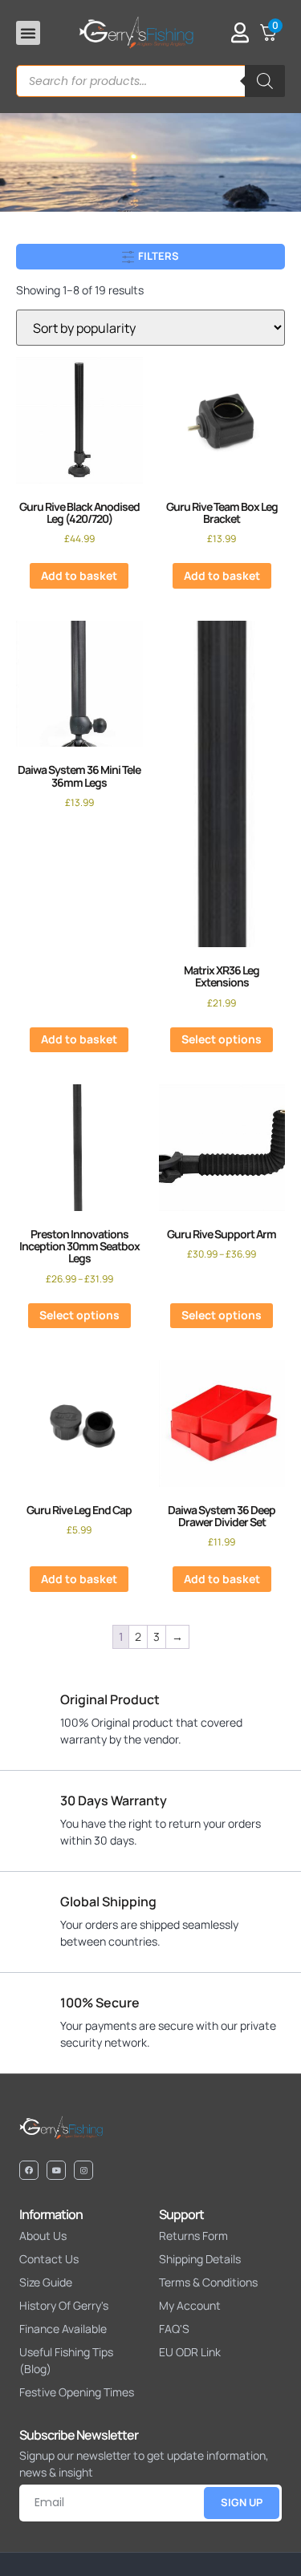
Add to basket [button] (79, 575)
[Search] (265, 81)
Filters (157, 256)
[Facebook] (29, 2170)
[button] (28, 33)
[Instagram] (83, 2170)
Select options (222, 1039)
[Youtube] (56, 2170)
